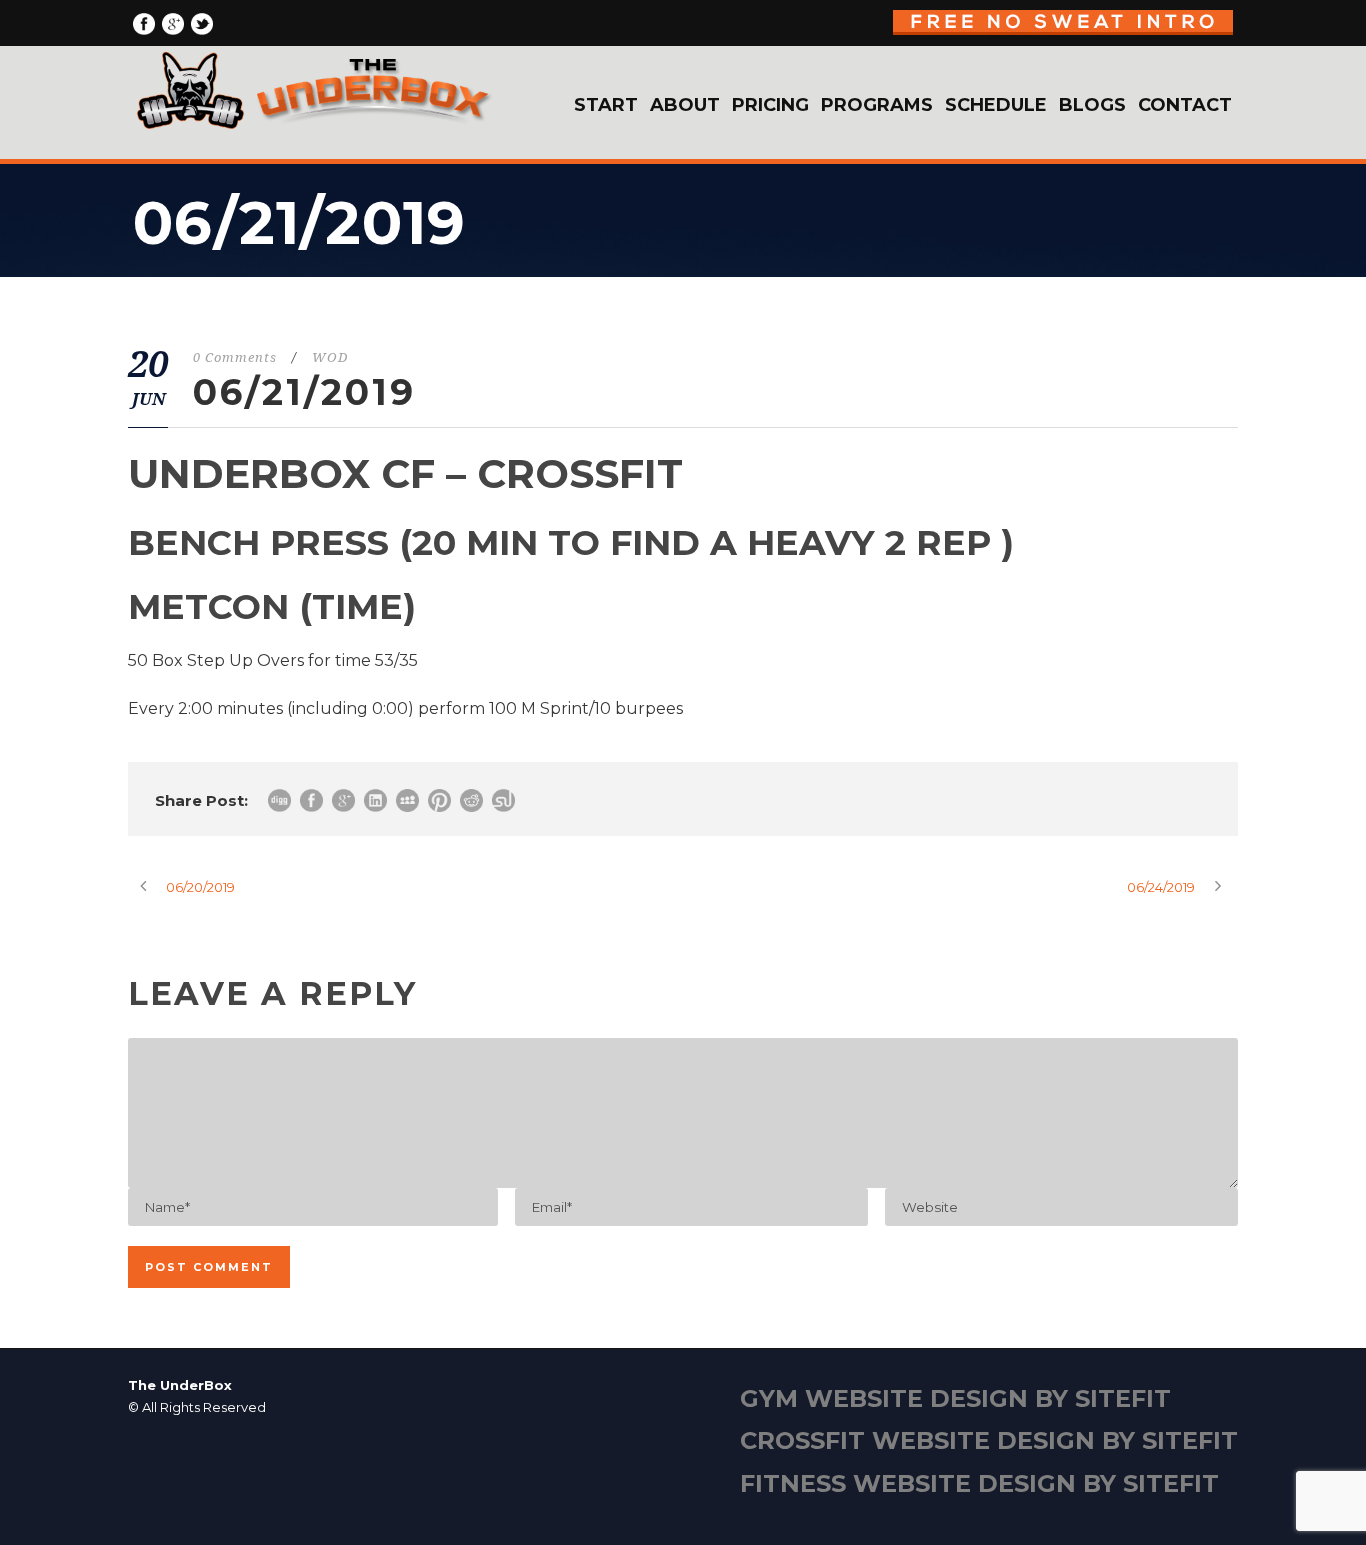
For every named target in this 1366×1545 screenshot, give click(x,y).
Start (606, 105)
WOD (330, 357)
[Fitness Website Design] (683, 1447)
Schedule (996, 105)
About (685, 105)
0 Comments (235, 357)
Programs (877, 105)
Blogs (1092, 105)
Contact (1185, 105)
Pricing (770, 105)
